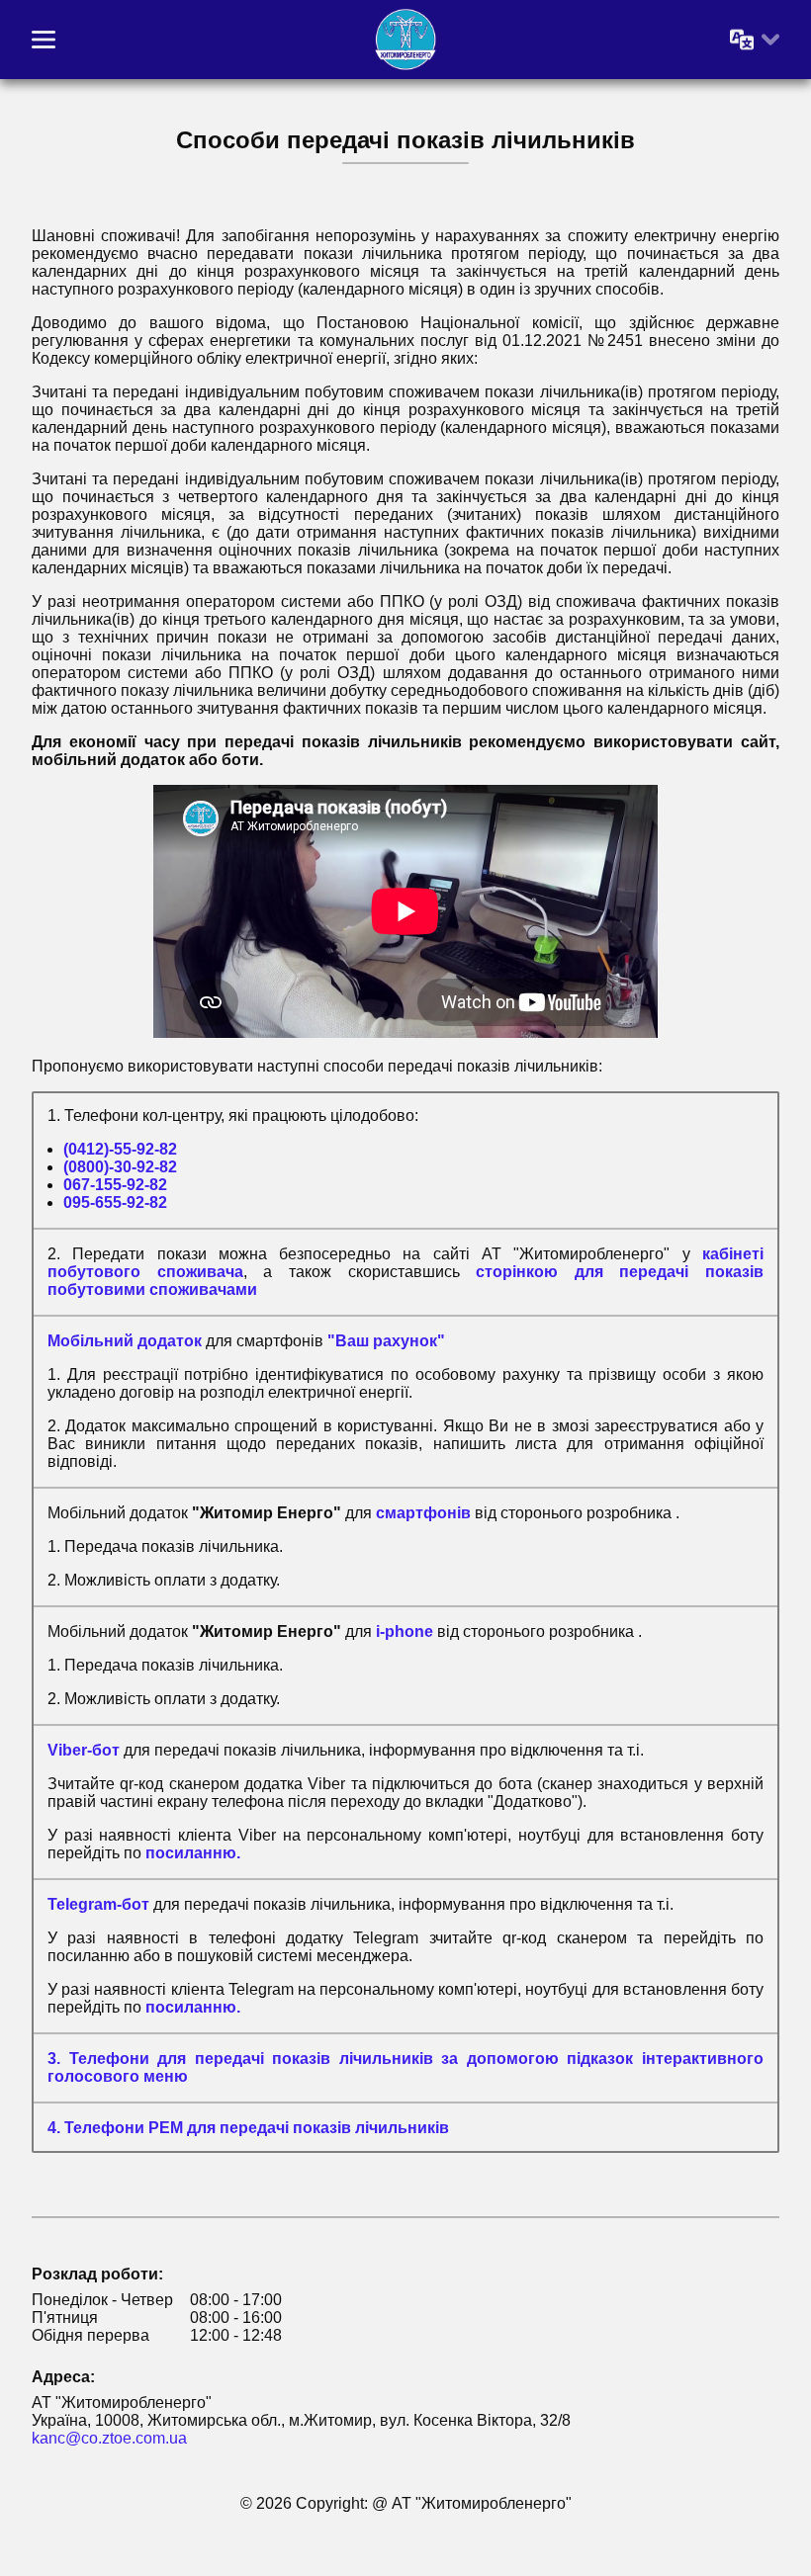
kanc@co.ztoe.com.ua (109, 2438)
